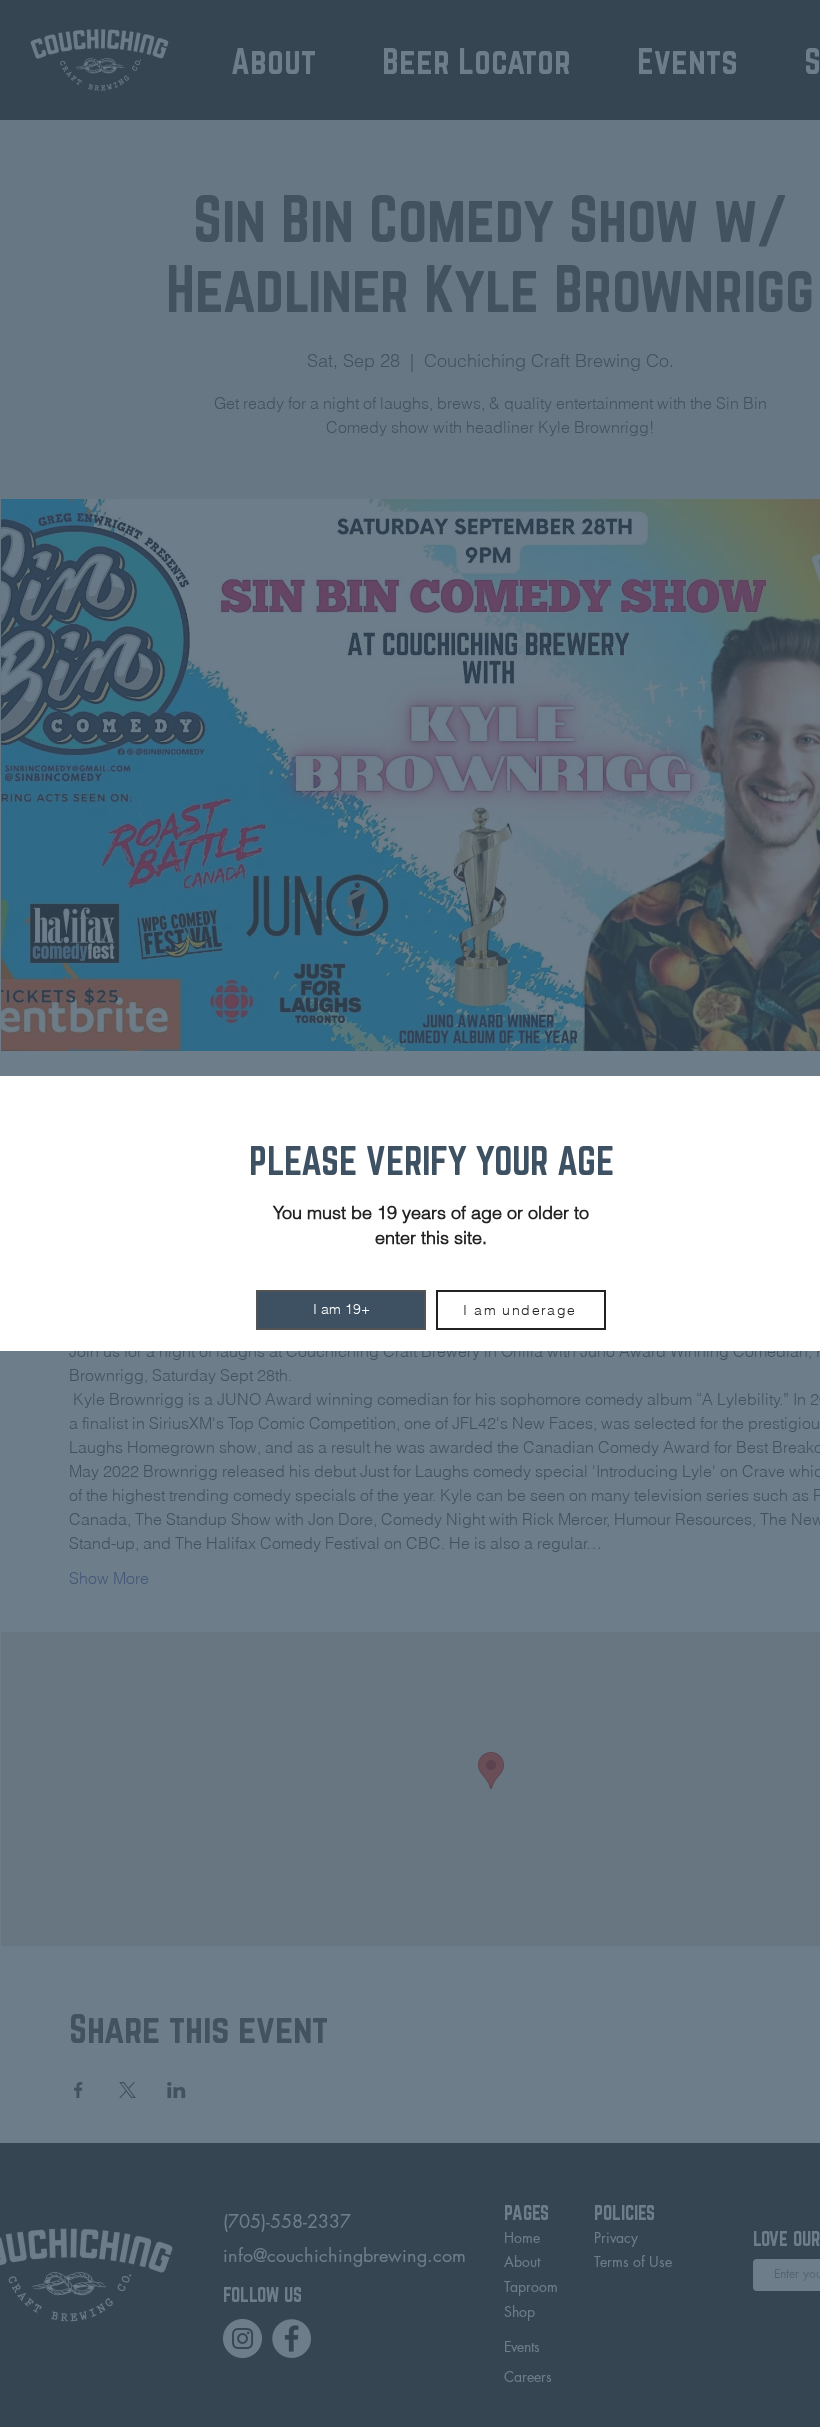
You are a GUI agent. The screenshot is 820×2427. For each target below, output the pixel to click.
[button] (341, 1310)
